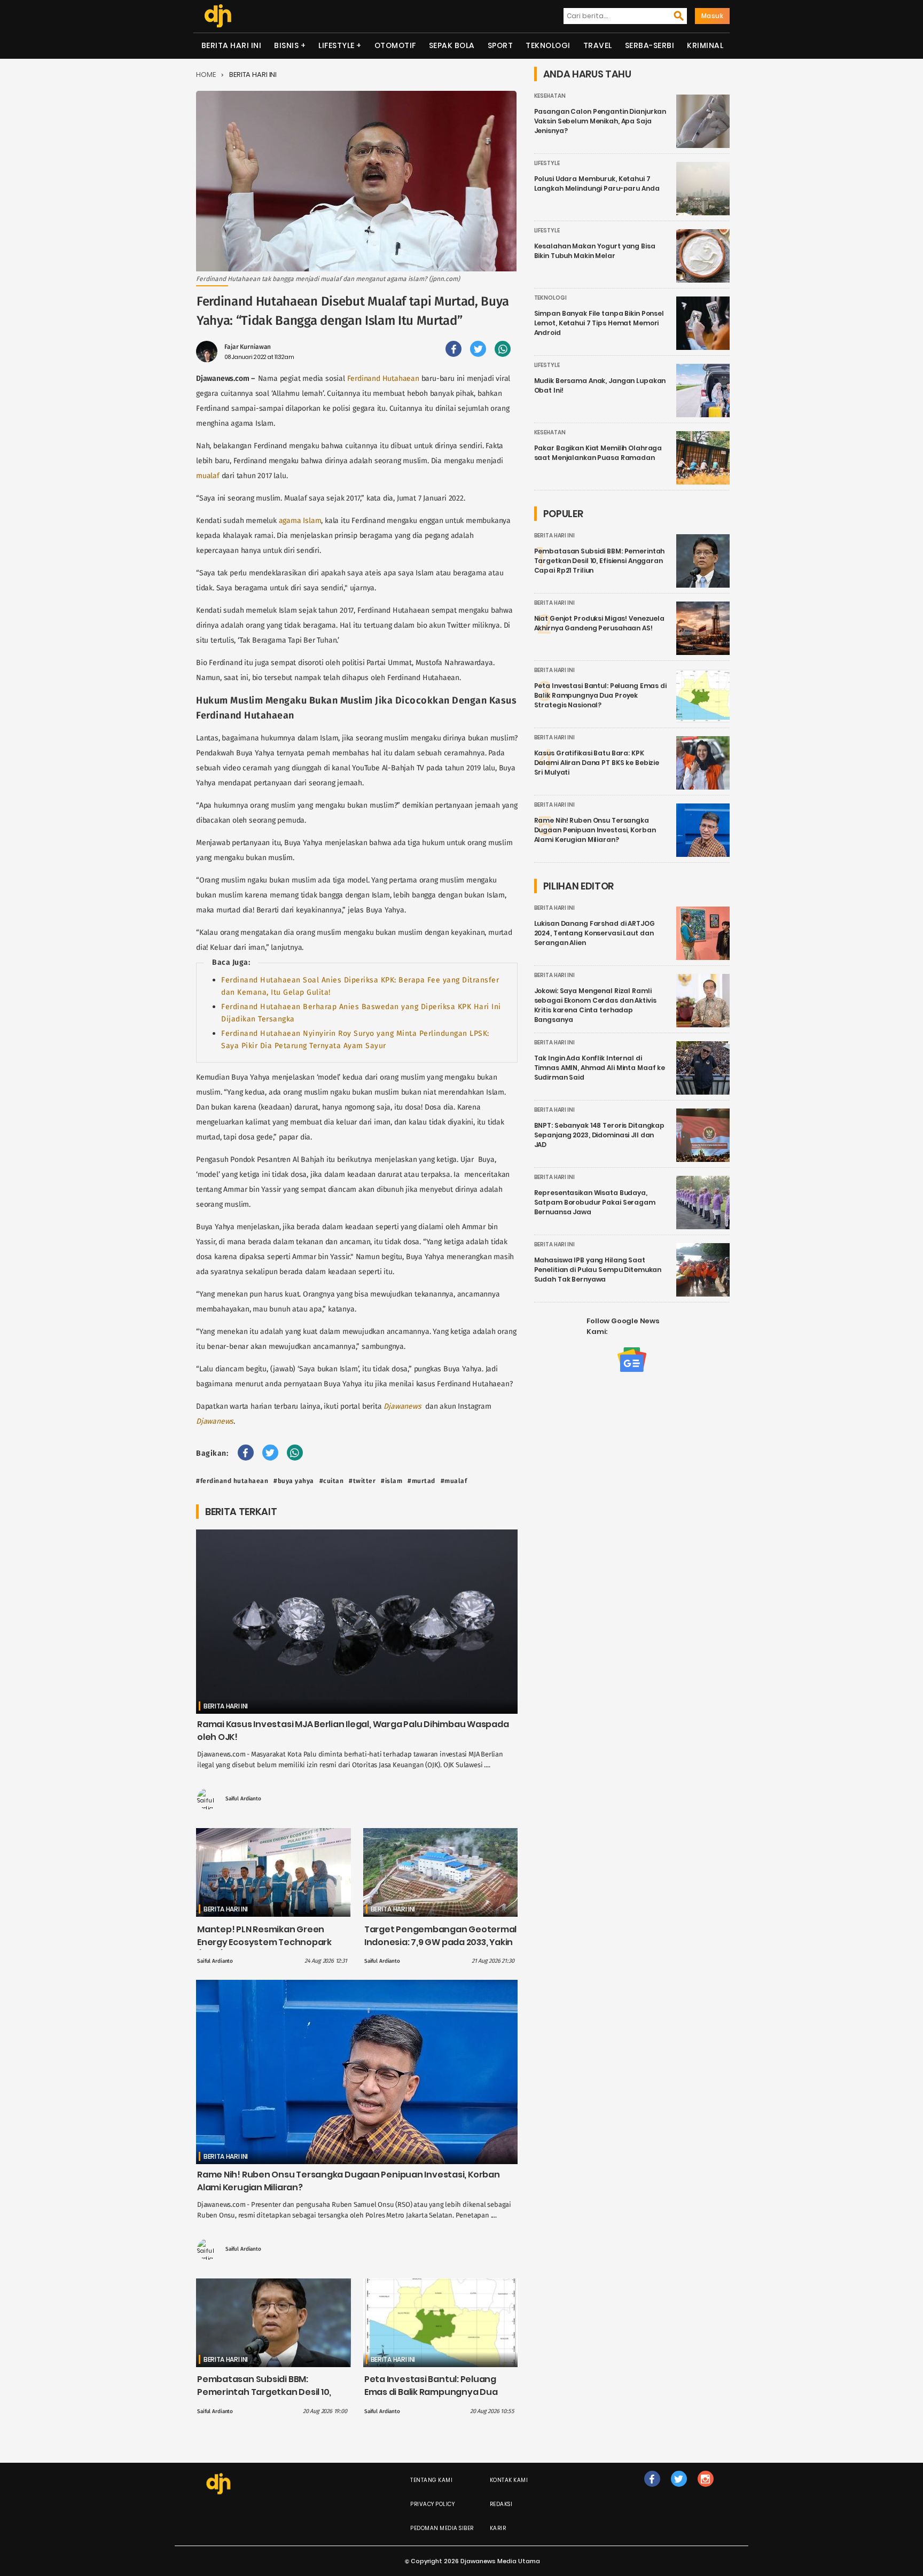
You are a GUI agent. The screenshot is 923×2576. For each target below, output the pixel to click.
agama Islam (300, 521)
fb (652, 2490)
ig (705, 2490)
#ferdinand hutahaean (232, 1481)
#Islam (392, 1481)
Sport (500, 45)
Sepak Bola (452, 45)
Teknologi (548, 45)
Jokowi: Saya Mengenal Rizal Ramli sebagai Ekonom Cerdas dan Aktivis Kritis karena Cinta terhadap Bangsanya (595, 1005)
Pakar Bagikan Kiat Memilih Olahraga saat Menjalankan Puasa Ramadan (598, 453)
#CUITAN (332, 1481)
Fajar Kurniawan (248, 347)
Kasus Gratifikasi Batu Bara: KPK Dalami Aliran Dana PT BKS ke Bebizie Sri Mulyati (597, 763)
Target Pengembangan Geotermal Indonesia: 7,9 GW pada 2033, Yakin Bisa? (440, 1942)
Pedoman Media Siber (442, 2528)
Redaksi (501, 2504)
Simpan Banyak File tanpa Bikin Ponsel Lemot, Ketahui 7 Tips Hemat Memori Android (599, 323)
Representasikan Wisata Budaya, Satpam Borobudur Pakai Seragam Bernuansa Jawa (595, 1202)
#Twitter (362, 1481)
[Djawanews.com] (218, 16)
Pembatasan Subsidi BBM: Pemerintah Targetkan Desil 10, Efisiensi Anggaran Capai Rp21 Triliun (264, 2398)
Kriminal (705, 45)
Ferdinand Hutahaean (383, 378)
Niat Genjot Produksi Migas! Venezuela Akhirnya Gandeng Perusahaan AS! (599, 623)
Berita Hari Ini (232, 45)
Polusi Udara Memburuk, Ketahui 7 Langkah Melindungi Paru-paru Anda (597, 184)
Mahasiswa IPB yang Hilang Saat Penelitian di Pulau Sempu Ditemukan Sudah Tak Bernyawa (598, 1270)
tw (679, 2490)
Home (206, 75)
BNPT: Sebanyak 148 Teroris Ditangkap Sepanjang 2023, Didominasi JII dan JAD (600, 1135)
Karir (498, 2528)
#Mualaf (454, 1481)
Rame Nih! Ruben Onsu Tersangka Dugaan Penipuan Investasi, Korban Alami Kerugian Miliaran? (595, 830)
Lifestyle (337, 45)
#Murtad (421, 1481)
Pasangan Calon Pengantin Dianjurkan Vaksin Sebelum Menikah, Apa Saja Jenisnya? (600, 121)
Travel (598, 45)
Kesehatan (550, 96)
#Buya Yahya (294, 1481)
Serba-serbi (650, 45)
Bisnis (286, 45)
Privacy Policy (432, 2504)
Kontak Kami (509, 2480)
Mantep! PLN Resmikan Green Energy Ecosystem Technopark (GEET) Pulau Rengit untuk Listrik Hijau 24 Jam (266, 1949)
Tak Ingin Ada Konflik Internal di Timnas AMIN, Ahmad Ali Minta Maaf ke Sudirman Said (600, 1068)
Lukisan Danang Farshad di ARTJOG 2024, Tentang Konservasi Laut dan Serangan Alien (595, 933)
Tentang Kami (431, 2480)
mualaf (208, 476)
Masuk (713, 16)
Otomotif (395, 45)
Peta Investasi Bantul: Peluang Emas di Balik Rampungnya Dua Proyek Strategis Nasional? (431, 2392)
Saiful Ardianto (243, 1799)
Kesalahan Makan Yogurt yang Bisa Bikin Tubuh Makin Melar (595, 251)
